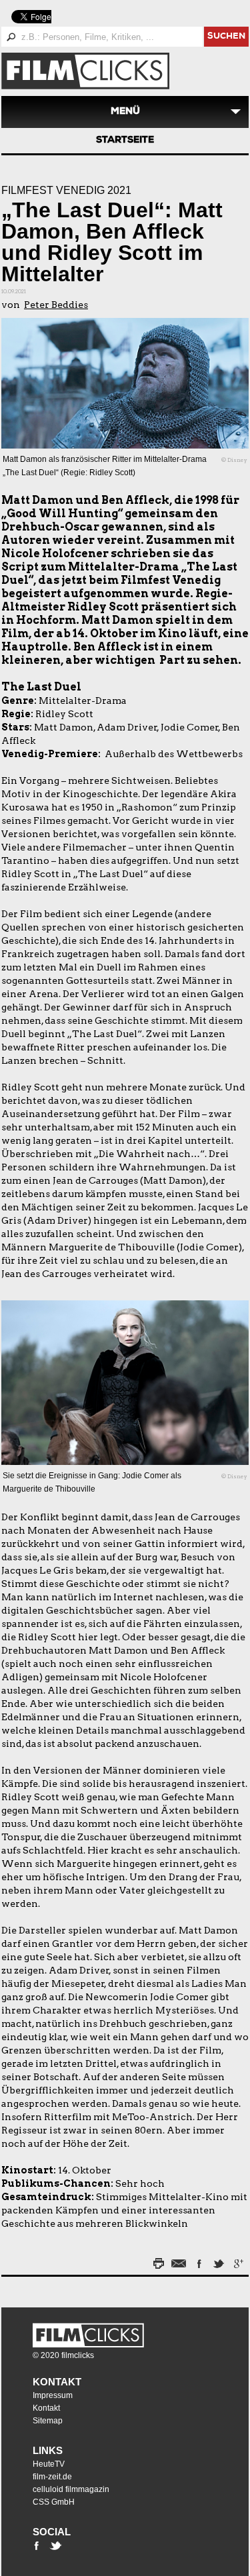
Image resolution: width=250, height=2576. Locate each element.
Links (48, 2450)
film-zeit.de (52, 2477)
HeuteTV (49, 2464)
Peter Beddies (56, 305)
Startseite (125, 141)
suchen (226, 37)
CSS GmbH (54, 2502)
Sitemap (48, 2421)
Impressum (53, 2395)
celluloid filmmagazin (71, 2489)
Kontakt (57, 2382)
